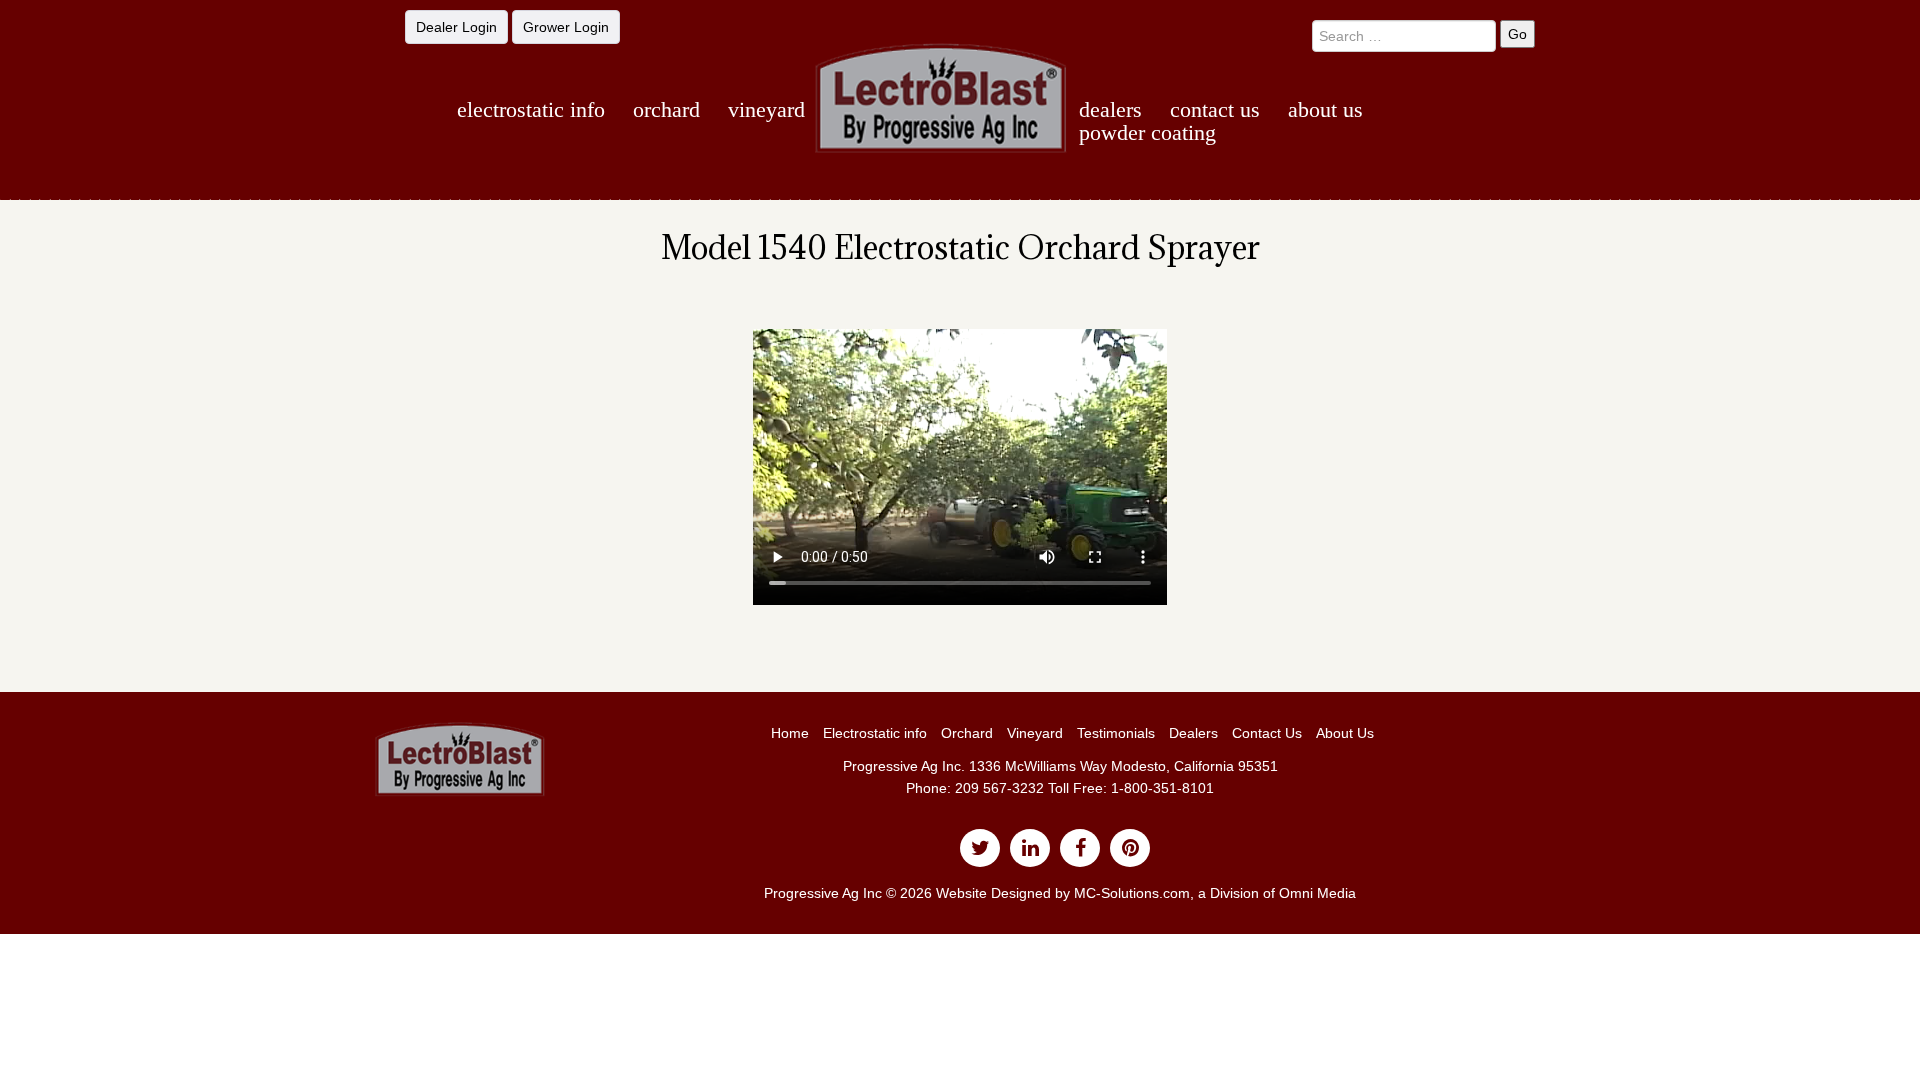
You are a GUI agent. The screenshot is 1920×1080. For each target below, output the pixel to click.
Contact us (1215, 109)
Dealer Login (456, 27)
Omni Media (1317, 893)
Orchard (666, 109)
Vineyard (766, 109)
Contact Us (1267, 733)
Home (790, 733)
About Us (1325, 109)
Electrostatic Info (531, 109)
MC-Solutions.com (1132, 893)
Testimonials (1116, 733)
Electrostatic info (875, 733)
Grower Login (566, 27)
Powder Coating (1147, 132)
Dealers (1110, 109)
